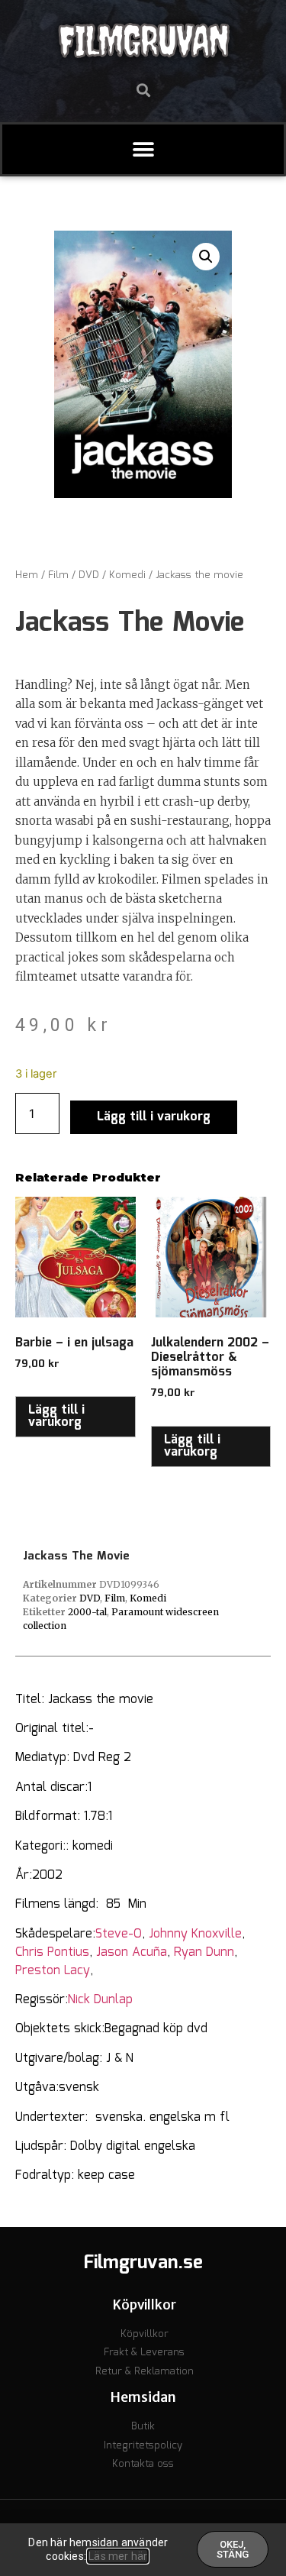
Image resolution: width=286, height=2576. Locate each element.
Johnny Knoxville (195, 1934)
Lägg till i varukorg (154, 1117)
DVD (89, 575)
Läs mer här (118, 2556)
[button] (143, 90)
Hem (27, 575)
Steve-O (119, 1934)
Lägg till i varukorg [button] (56, 1416)
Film (58, 575)
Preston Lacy (53, 1971)
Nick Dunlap (100, 2000)
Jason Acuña (132, 1952)
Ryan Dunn (204, 1952)
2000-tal (87, 1612)
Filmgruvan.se (143, 2263)
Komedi (127, 575)
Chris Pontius (52, 1952)
